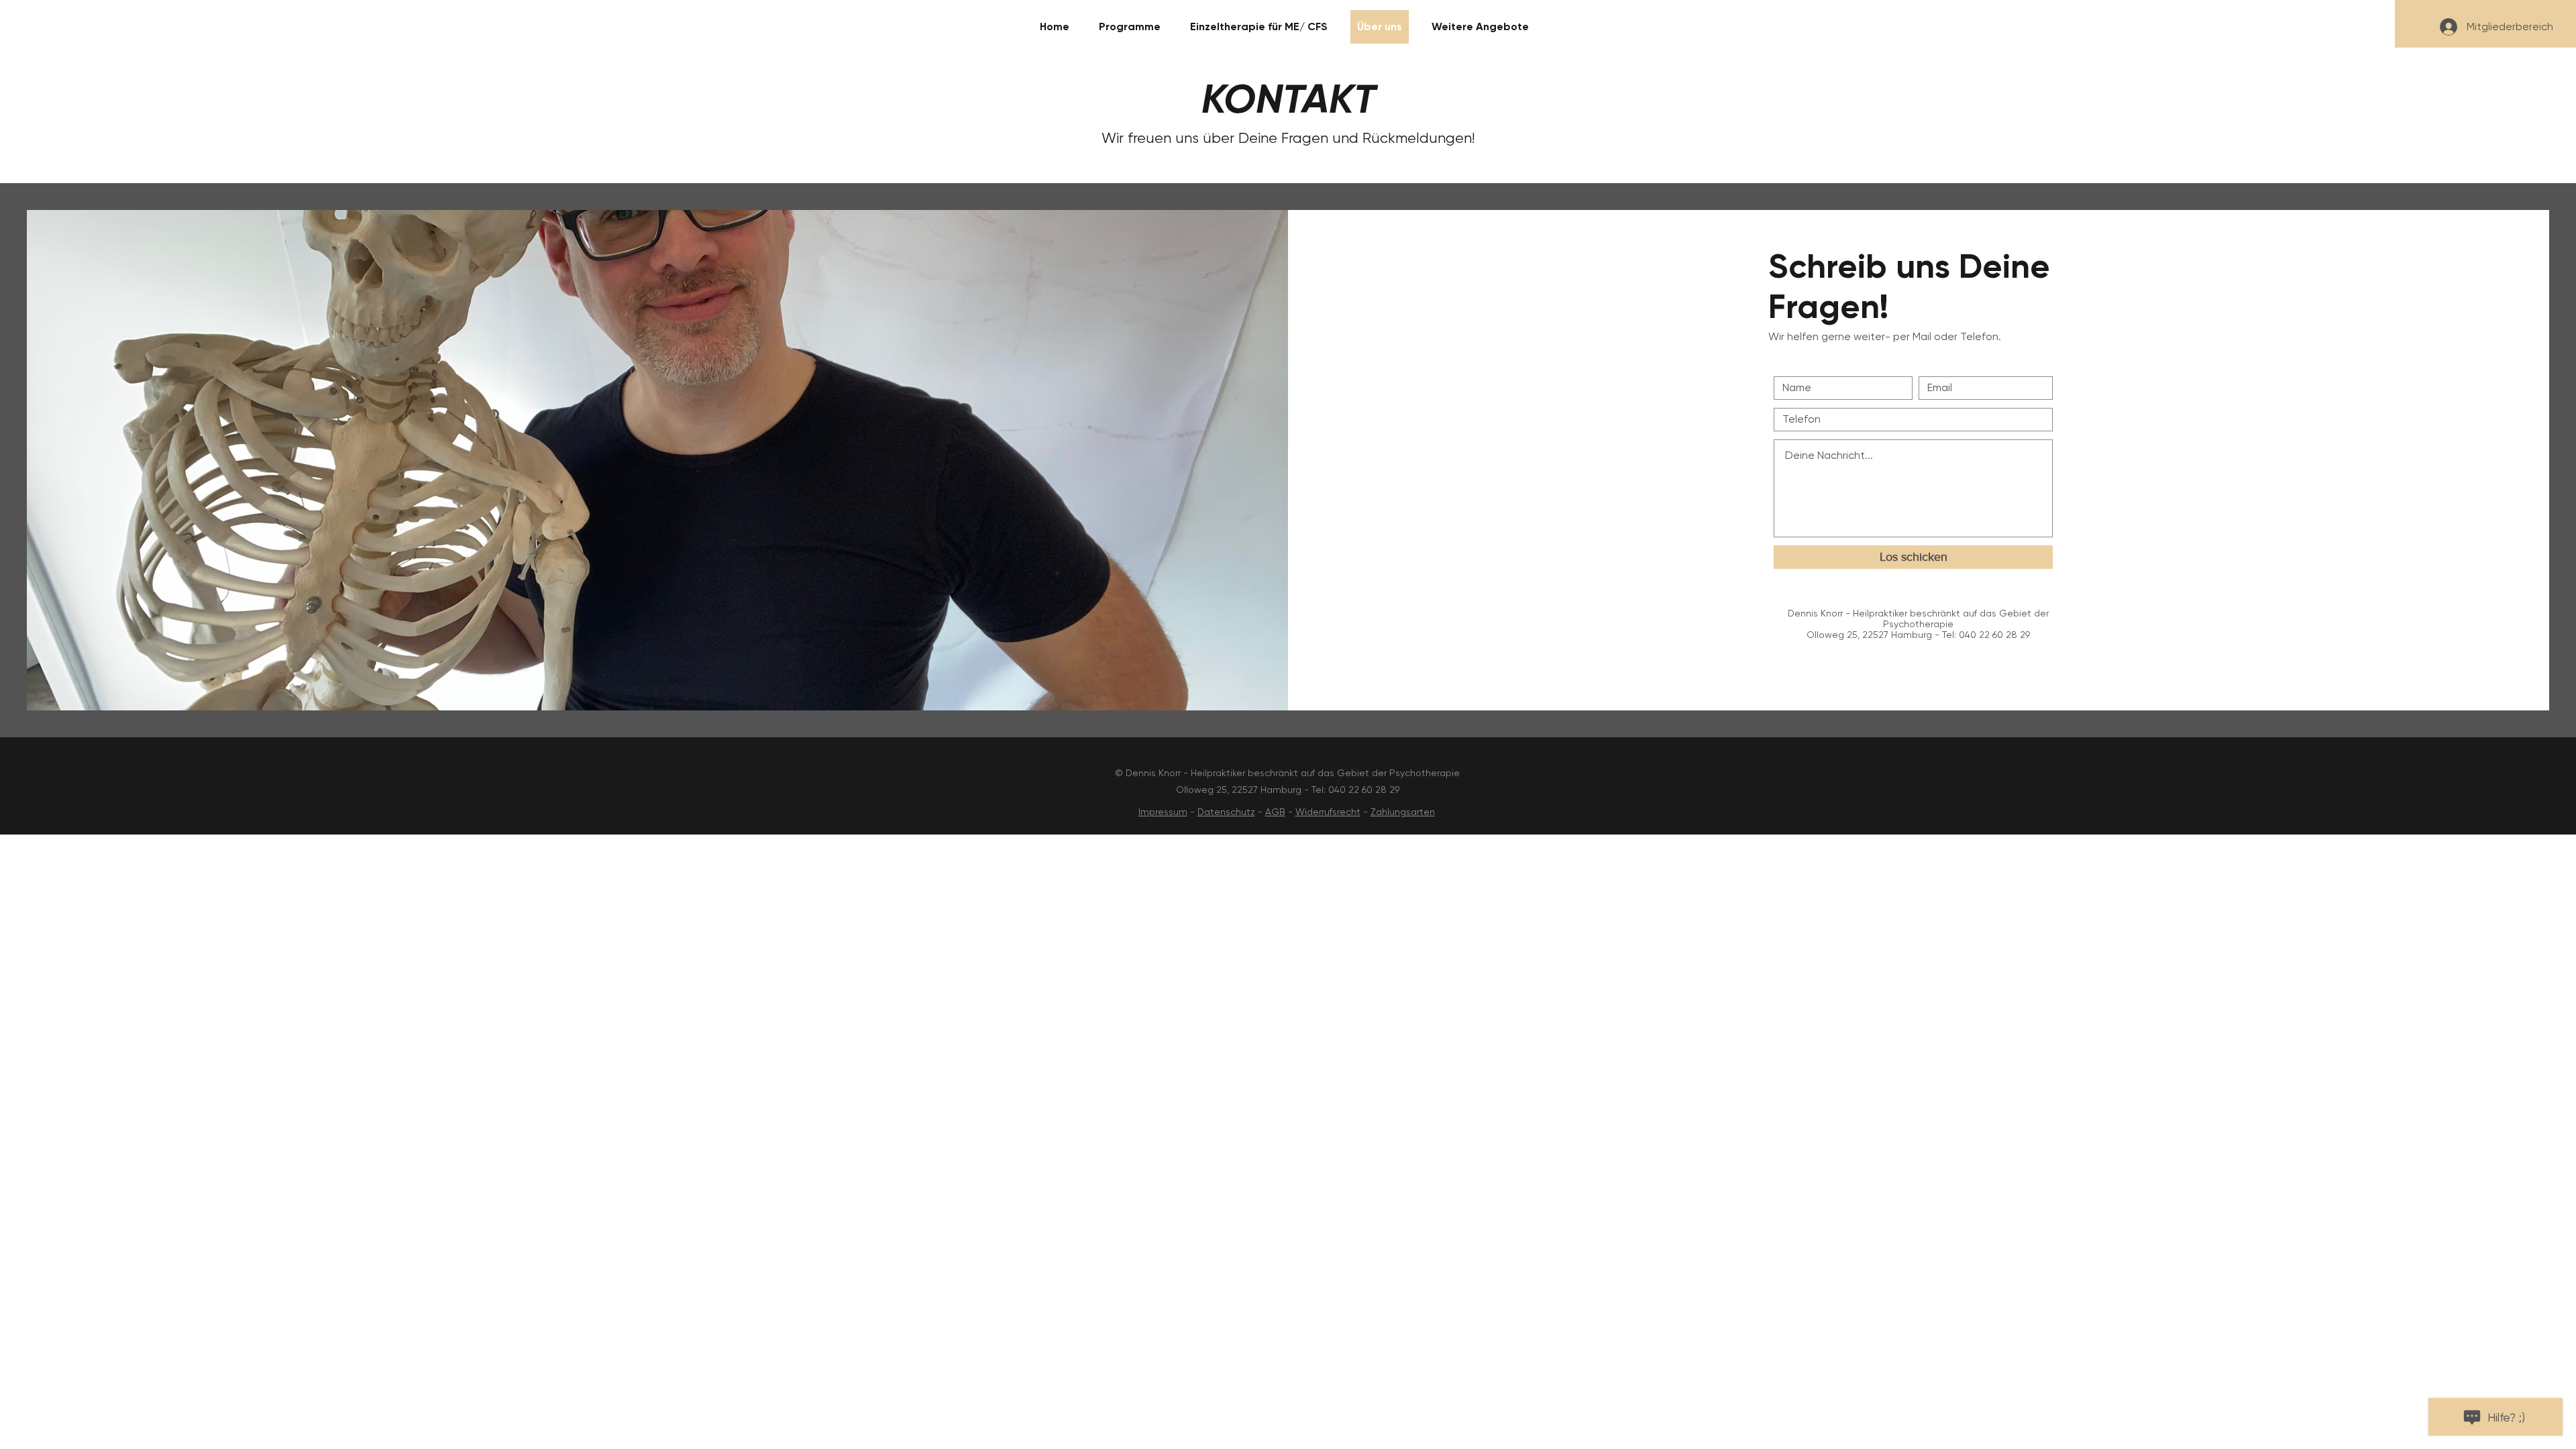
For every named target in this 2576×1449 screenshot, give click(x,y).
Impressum (1163, 812)
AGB (1275, 812)
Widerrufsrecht (1328, 812)
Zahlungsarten (1403, 812)
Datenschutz (1226, 812)
